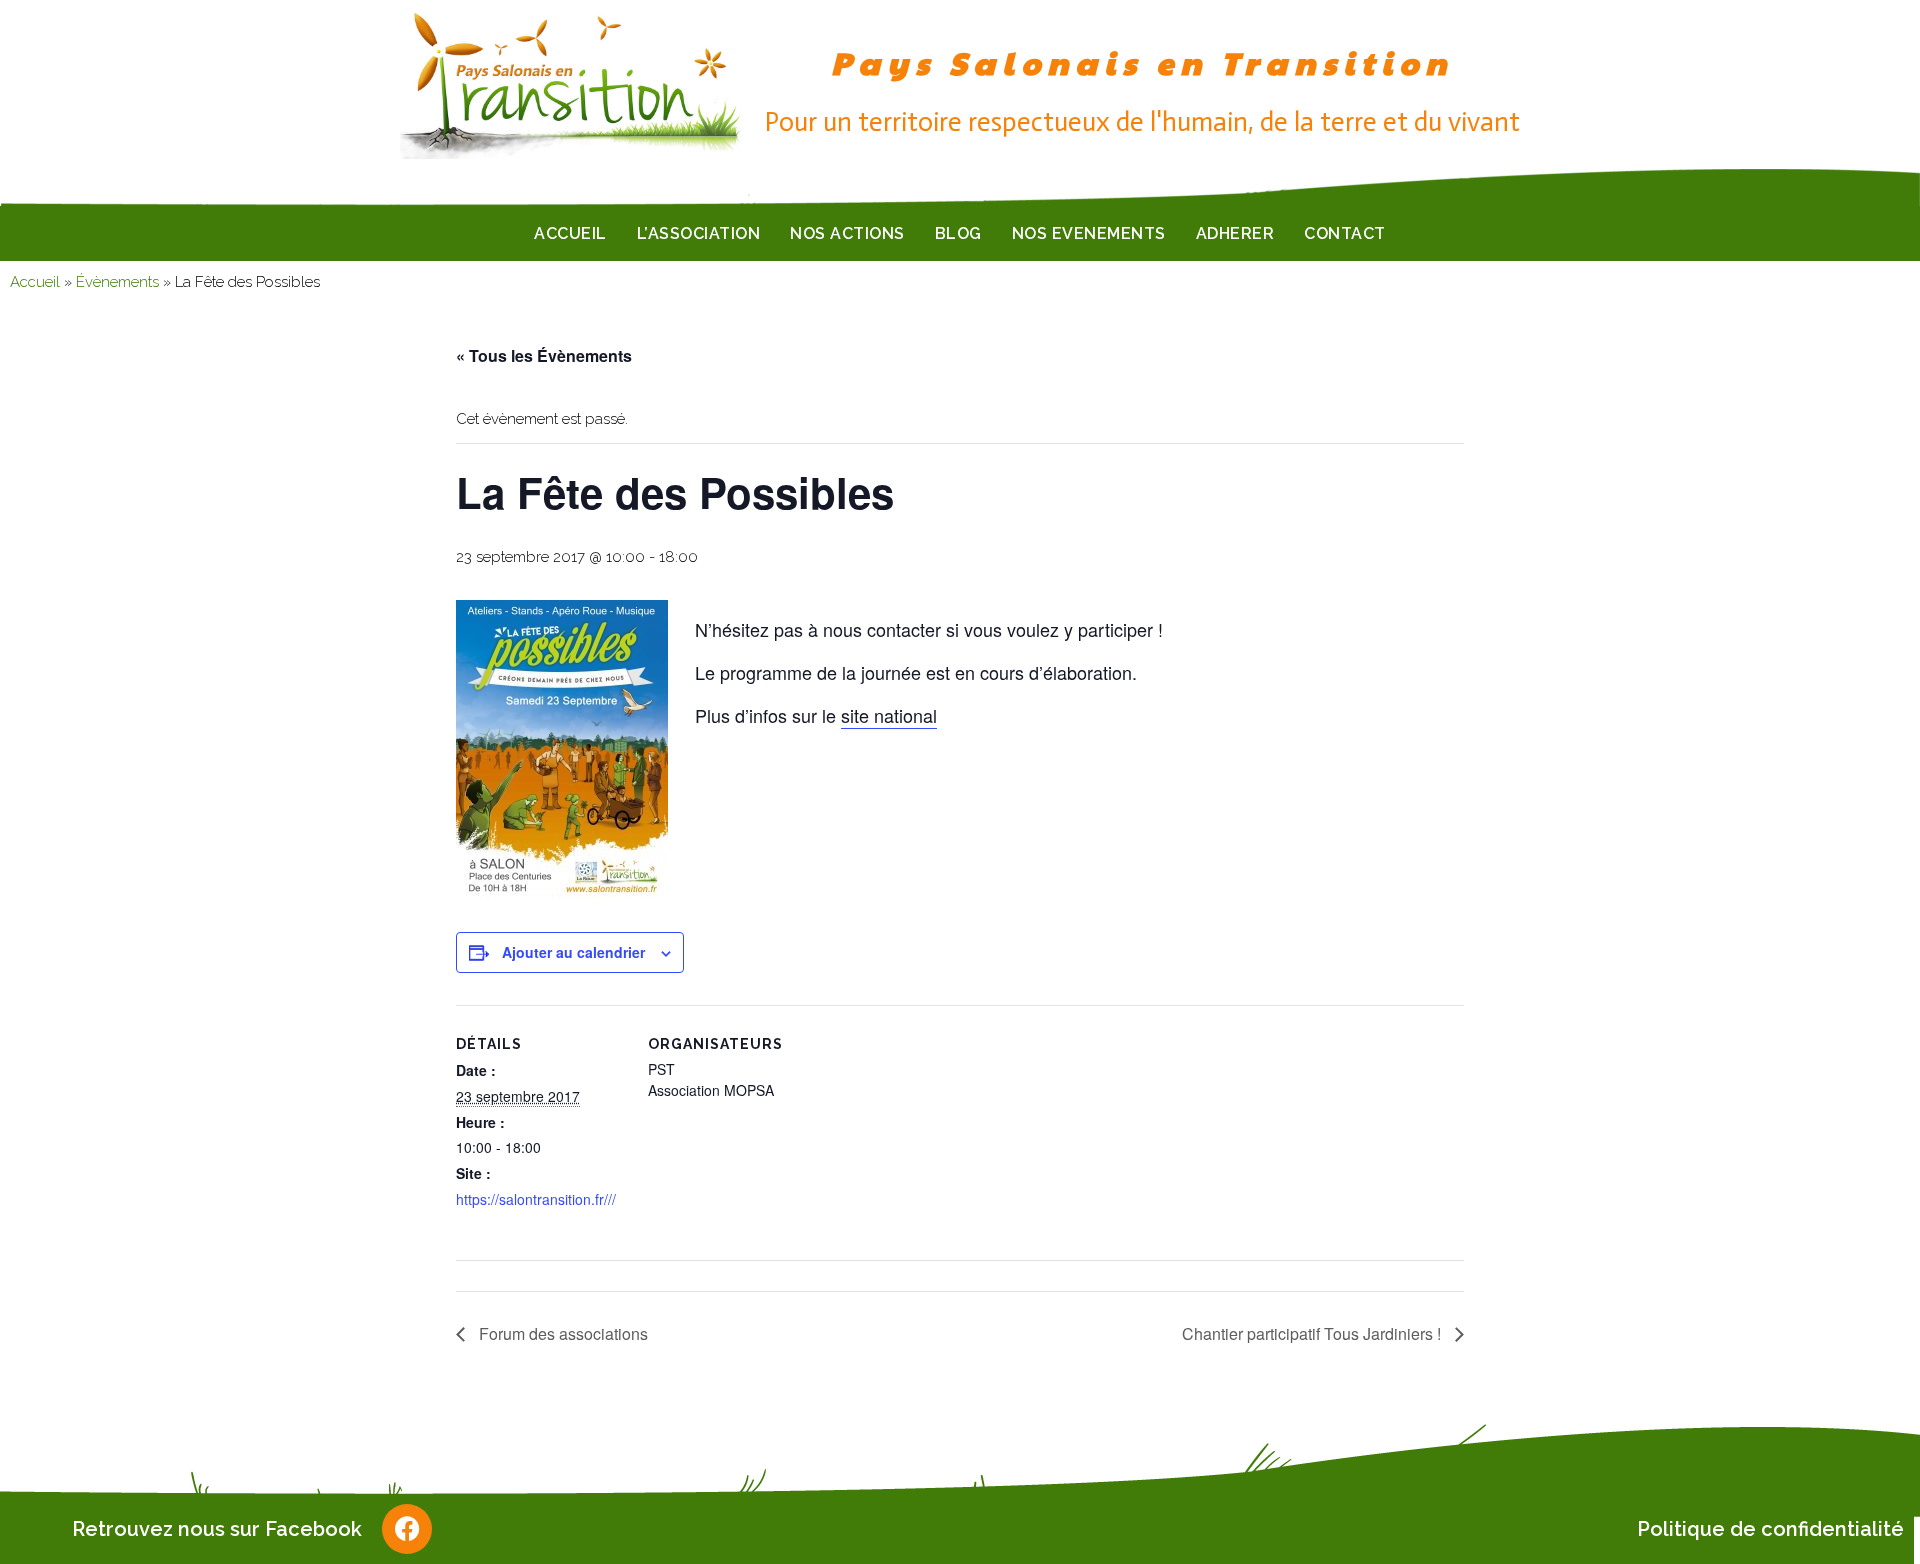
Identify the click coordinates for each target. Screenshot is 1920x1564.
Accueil (35, 282)
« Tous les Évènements (544, 355)
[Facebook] (407, 1529)
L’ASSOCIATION (699, 233)
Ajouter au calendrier (573, 952)
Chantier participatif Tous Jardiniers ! (1313, 1333)
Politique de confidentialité (1770, 1529)
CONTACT (1345, 233)
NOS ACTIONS (847, 233)
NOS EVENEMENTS (1089, 233)
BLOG (958, 233)
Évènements (117, 282)
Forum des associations (561, 1333)
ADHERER (1235, 233)
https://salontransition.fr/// (536, 1199)
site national (889, 715)
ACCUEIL (570, 233)
